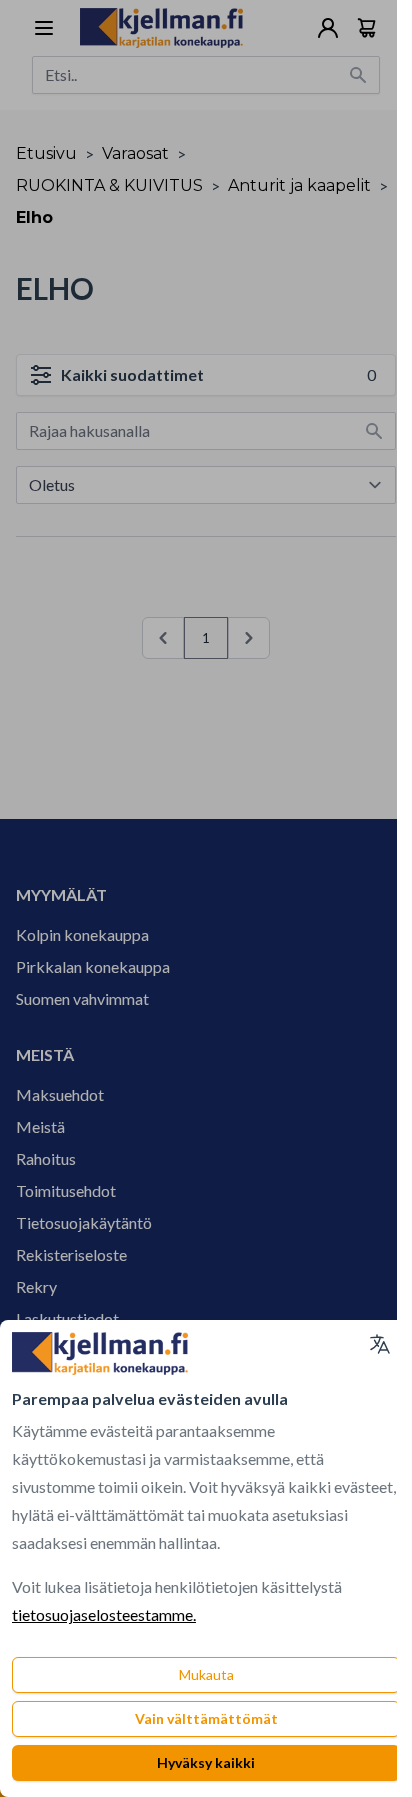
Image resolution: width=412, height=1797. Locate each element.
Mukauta (206, 1674)
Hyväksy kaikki (206, 1762)
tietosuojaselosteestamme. (104, 1614)
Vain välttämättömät (206, 1718)
